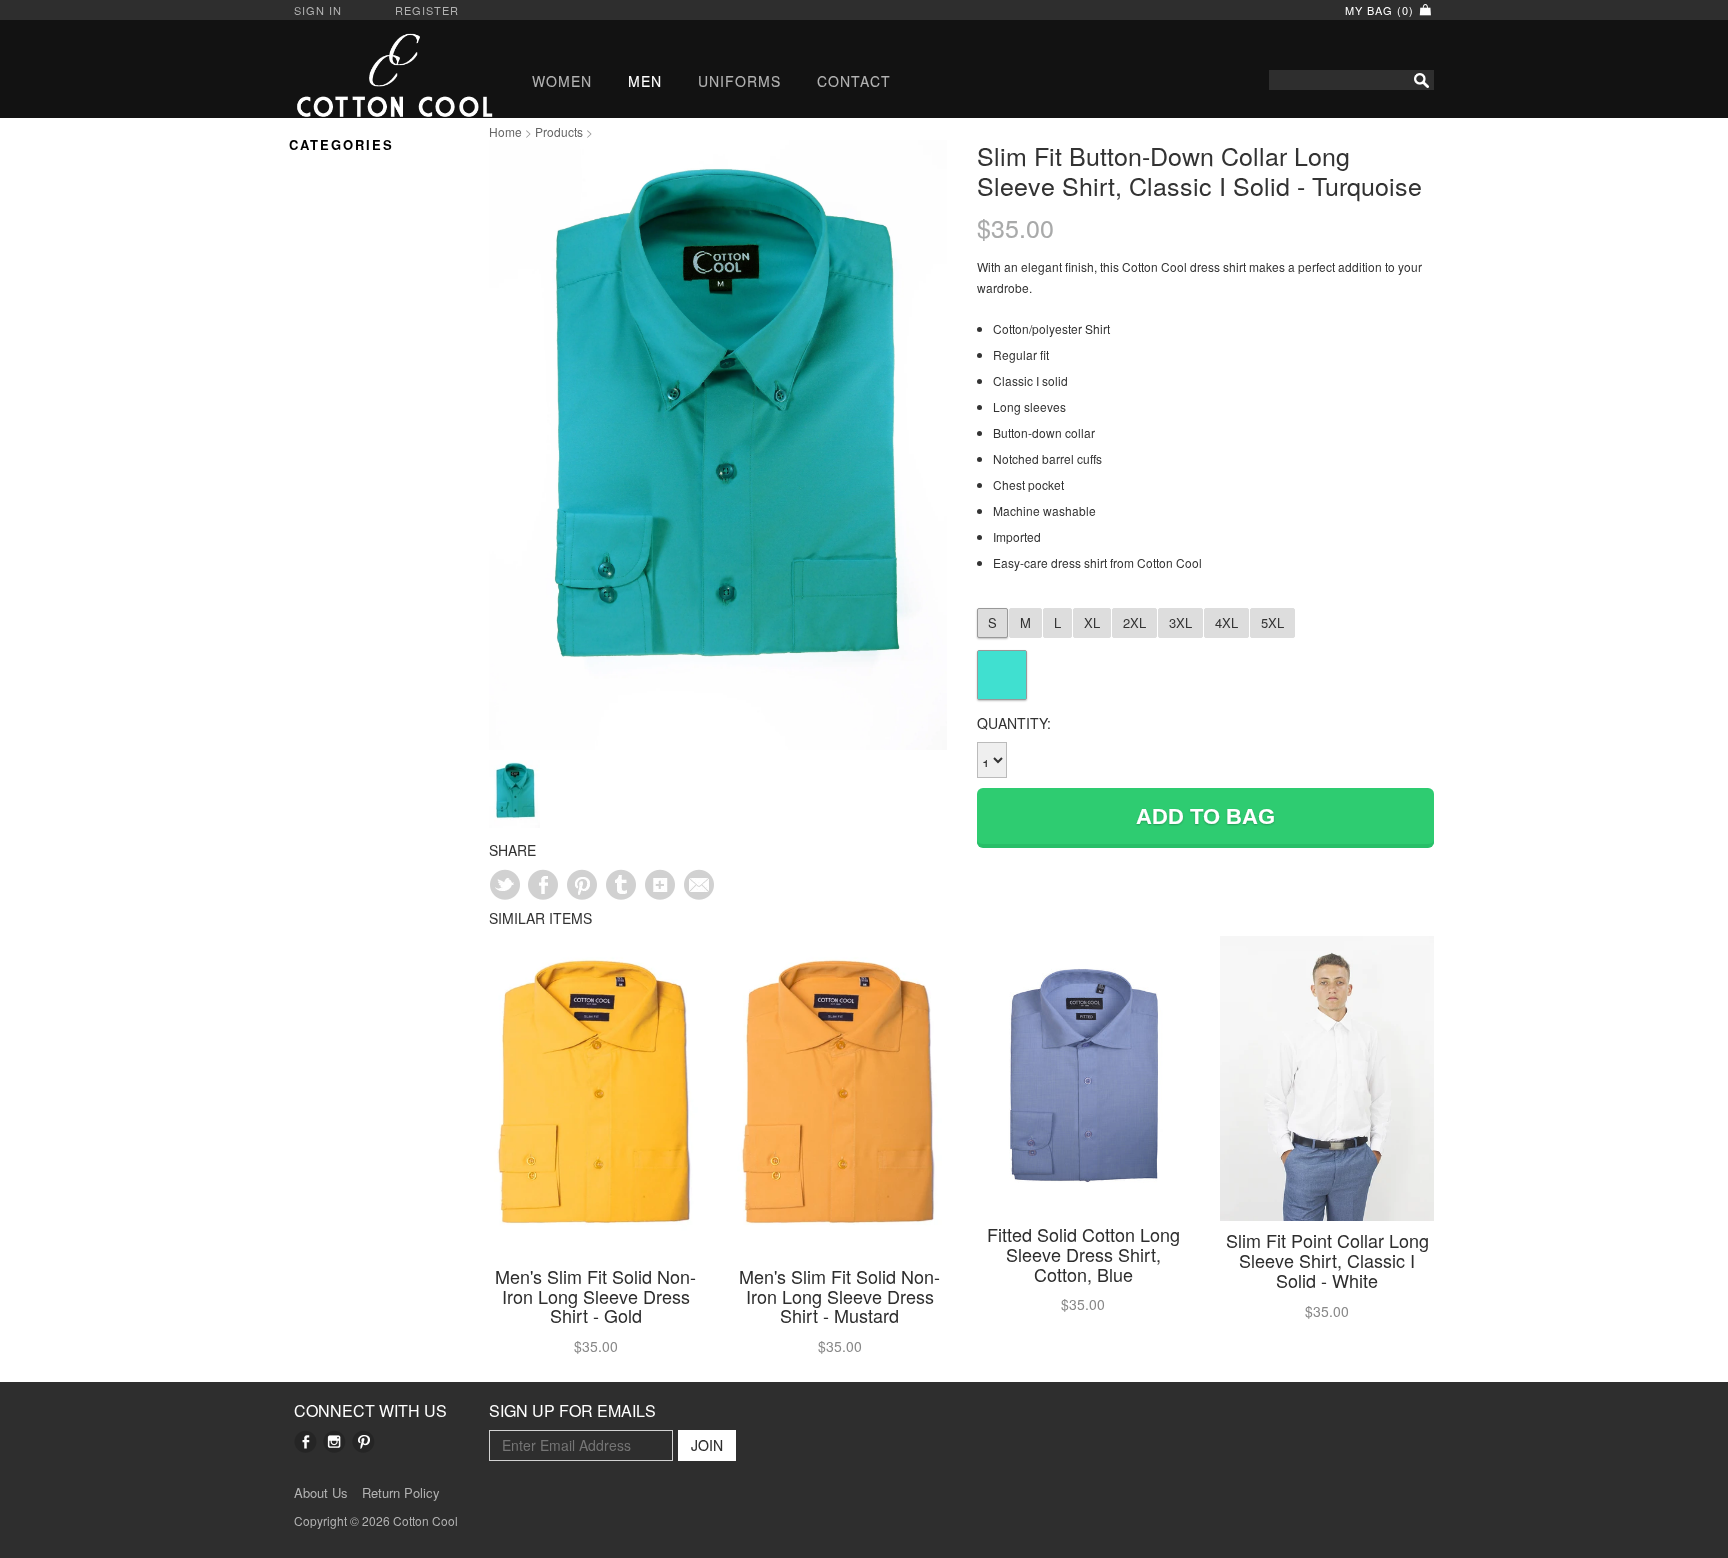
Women (562, 81)
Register (427, 10)
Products (559, 131)
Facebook (305, 1441)
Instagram (334, 1441)
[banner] (376, 75)
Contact (854, 81)
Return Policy (401, 1493)
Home (505, 131)
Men (645, 81)
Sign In (318, 10)
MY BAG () (1381, 10)
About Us (321, 1493)
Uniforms (739, 81)
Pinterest (363, 1441)
